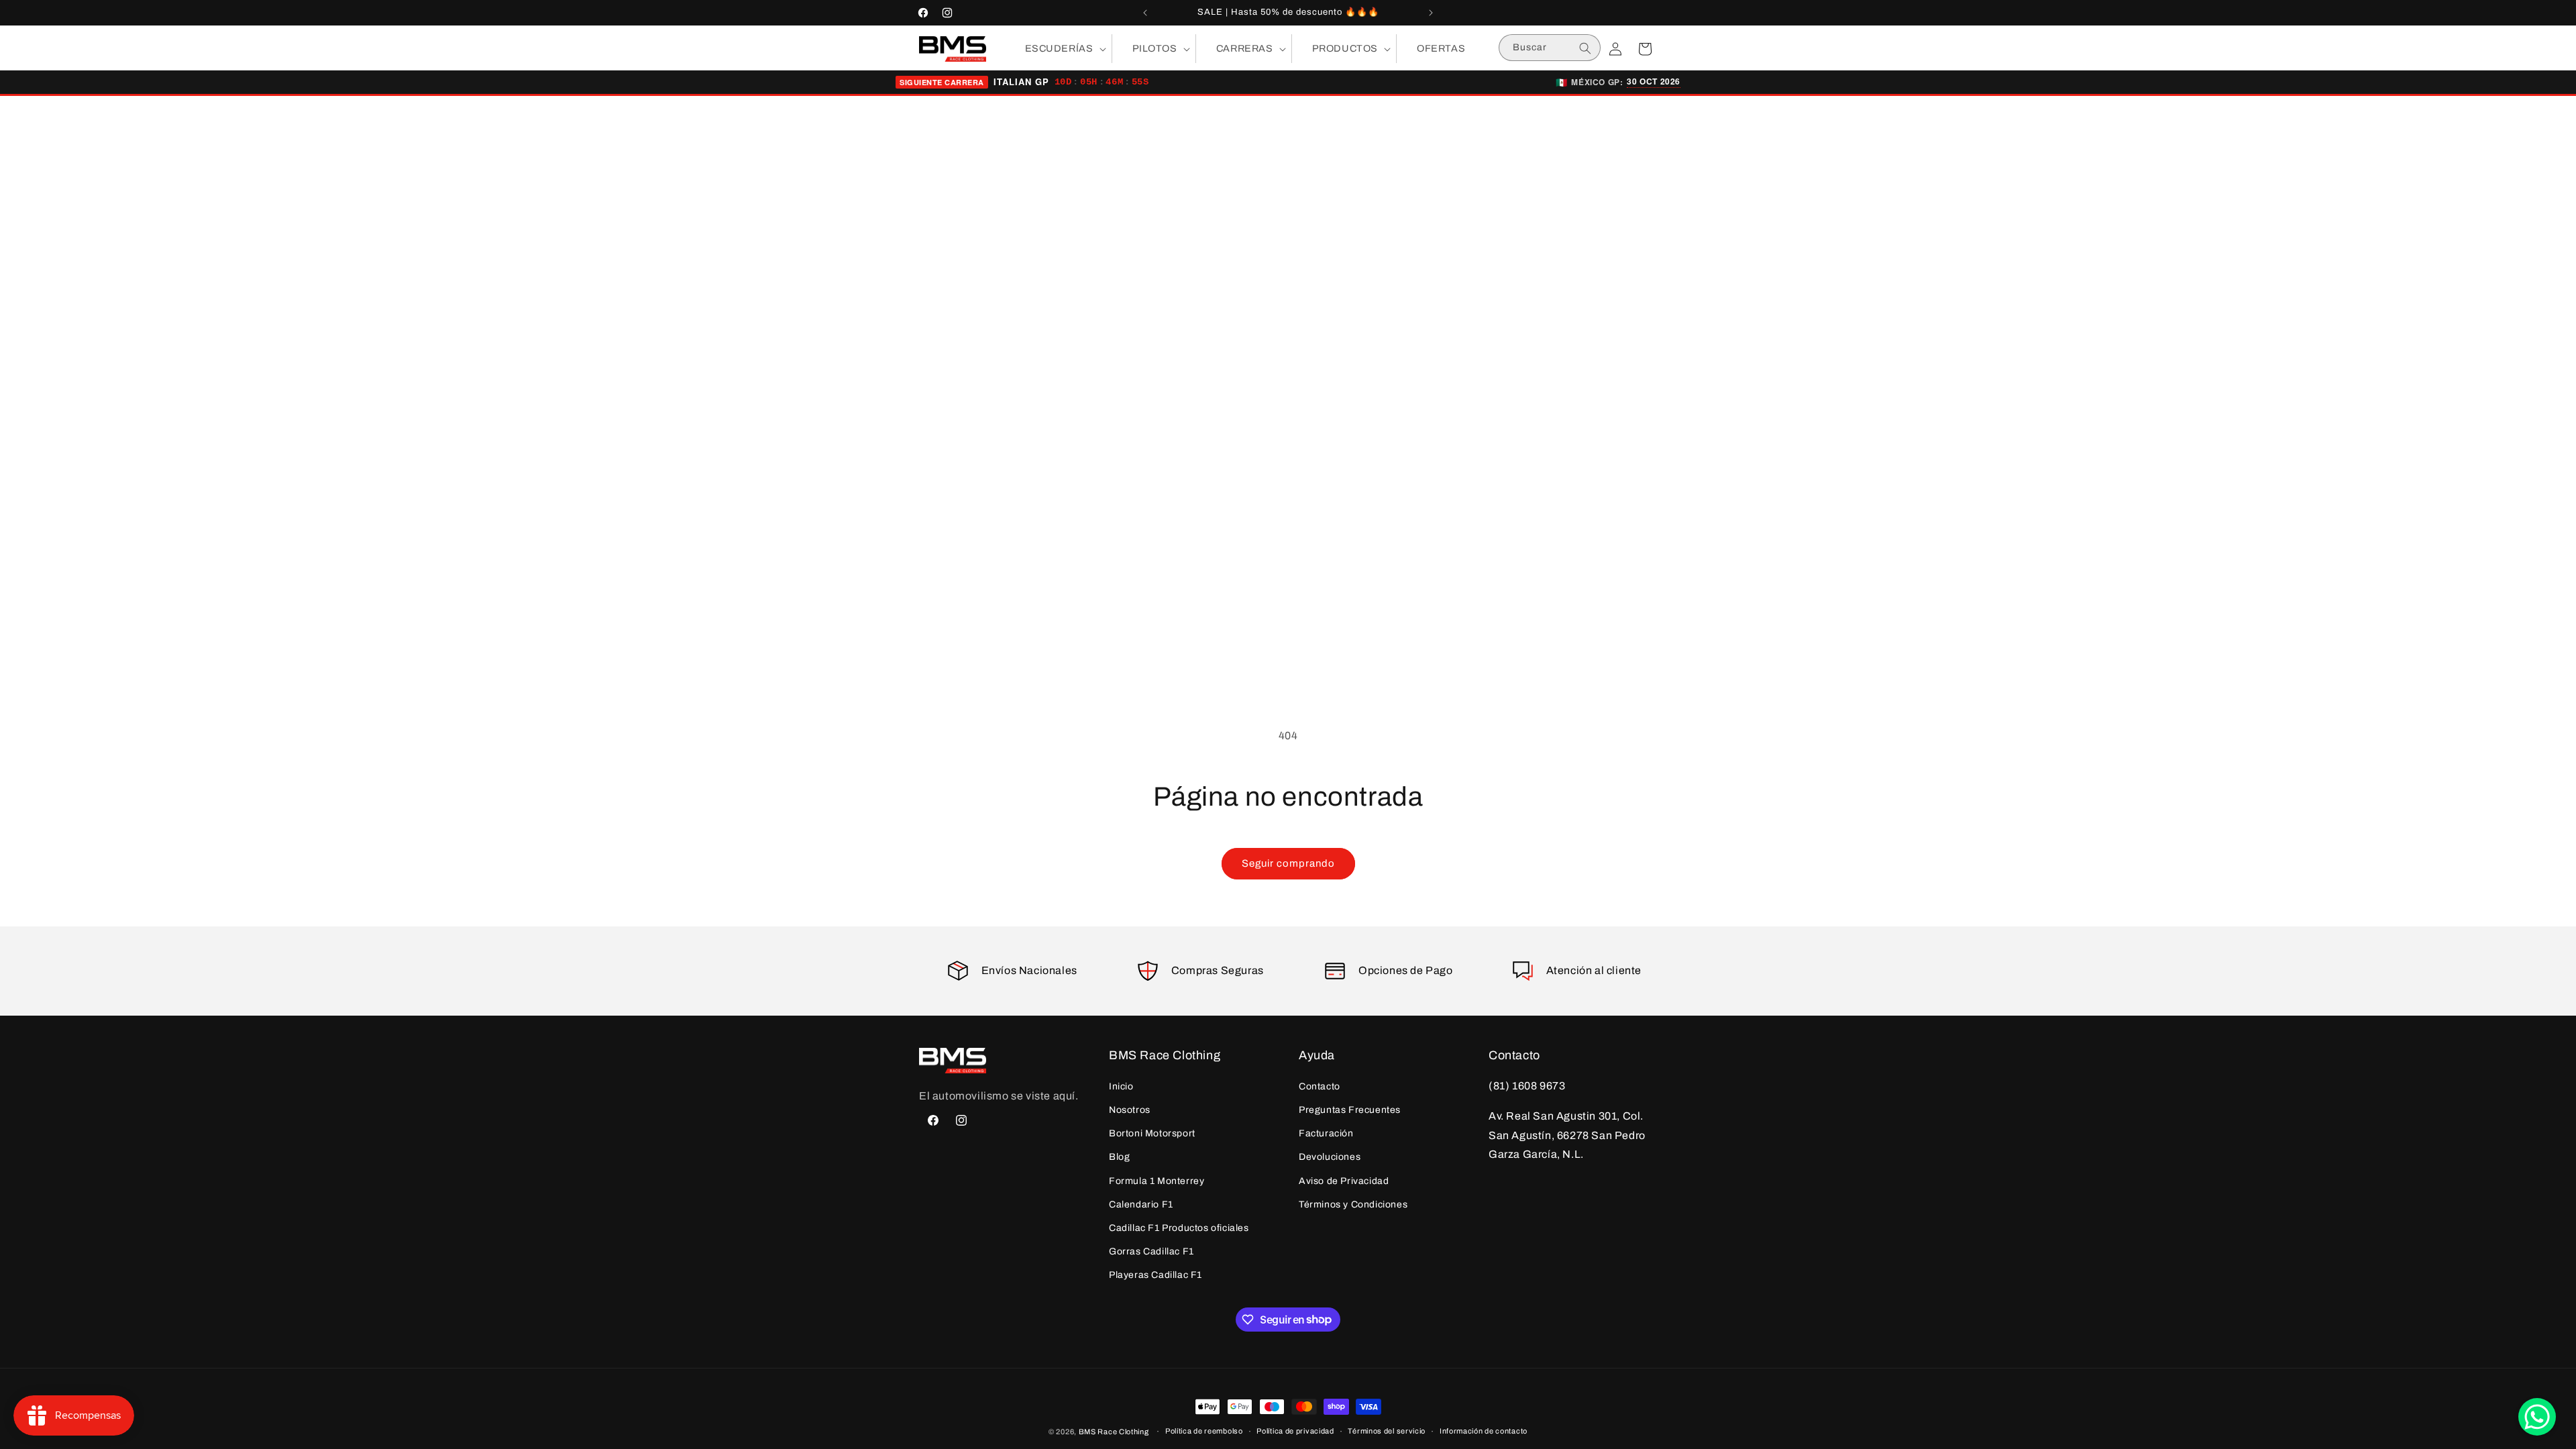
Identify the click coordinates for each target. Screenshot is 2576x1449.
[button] (1058, 49)
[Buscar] (1585, 48)
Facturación (1326, 1133)
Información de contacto (1484, 1431)
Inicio (1121, 1086)
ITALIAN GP (1021, 82)
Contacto (1320, 1086)
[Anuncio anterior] (1145, 13)
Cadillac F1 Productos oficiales (1179, 1228)
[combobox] (1550, 48)
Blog (1119, 1157)
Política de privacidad (1295, 1431)
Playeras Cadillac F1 (1156, 1275)
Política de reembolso (1204, 1431)
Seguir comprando (1288, 863)
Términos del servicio (1387, 1431)
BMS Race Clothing (1114, 1432)
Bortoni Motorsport (1152, 1133)
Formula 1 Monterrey (1157, 1181)
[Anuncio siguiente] (1431, 13)
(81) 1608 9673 (1527, 1086)
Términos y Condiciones (1353, 1204)
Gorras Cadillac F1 (1151, 1251)
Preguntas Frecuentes (1350, 1110)
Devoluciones (1330, 1157)
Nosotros (1130, 1110)
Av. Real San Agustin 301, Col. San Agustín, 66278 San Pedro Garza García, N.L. (1567, 1135)
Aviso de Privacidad (1344, 1181)
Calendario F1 (1141, 1204)
